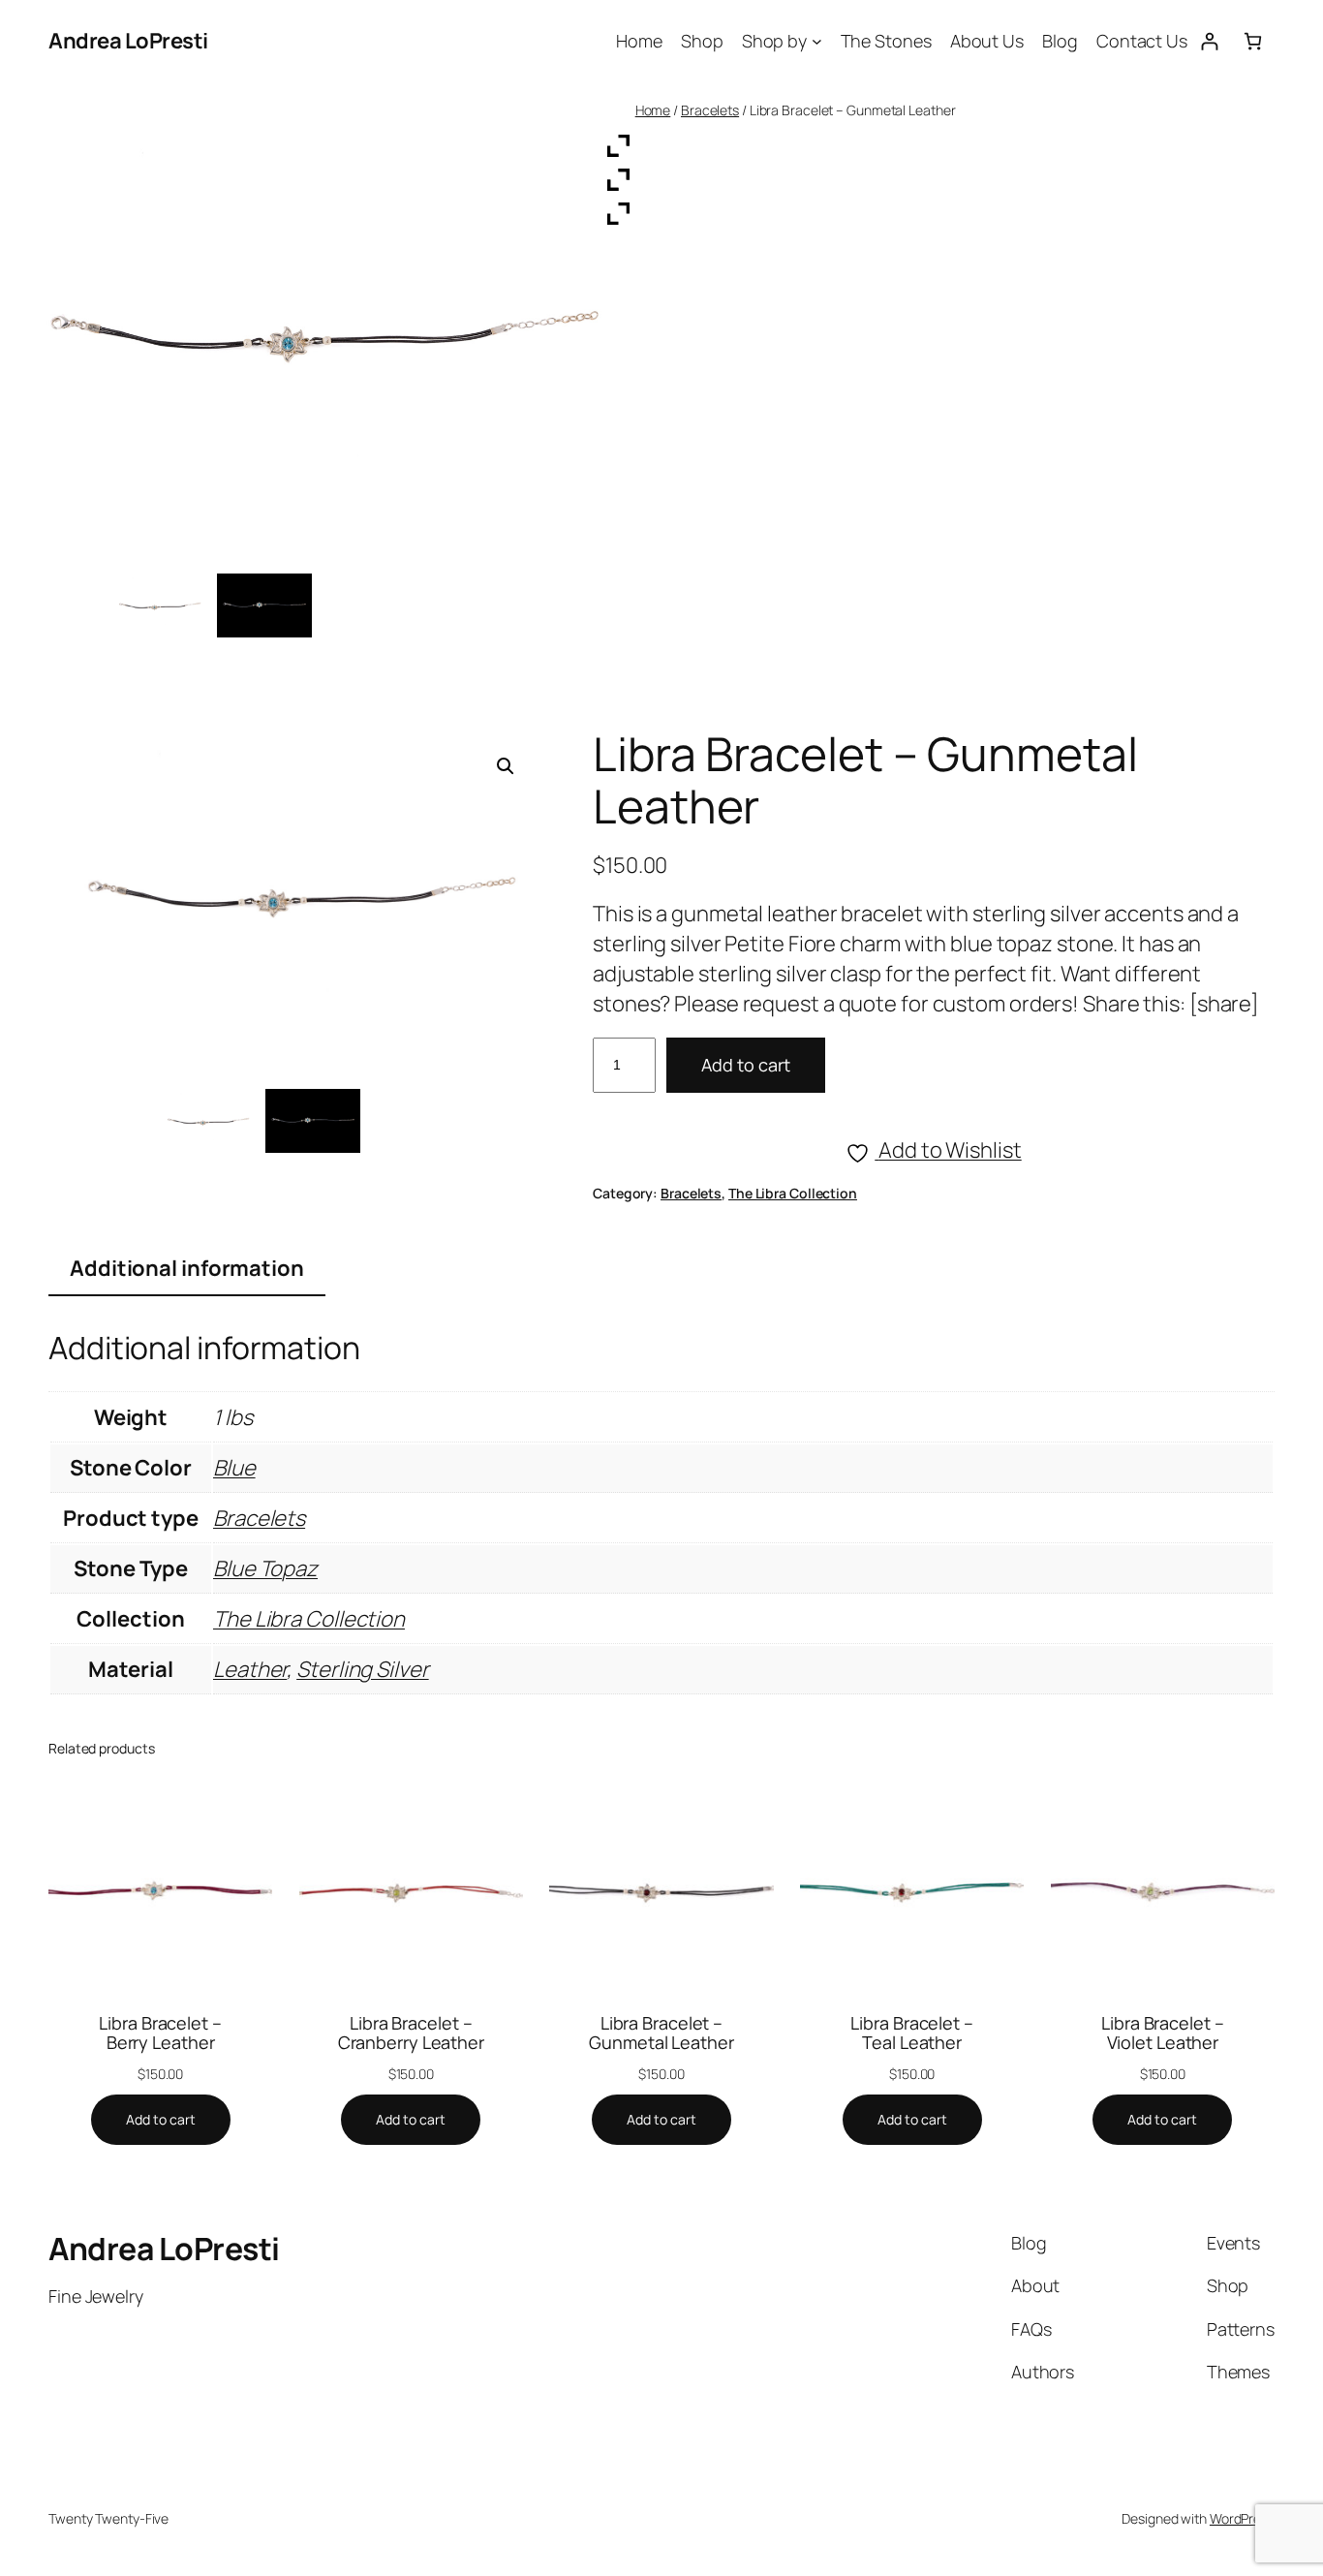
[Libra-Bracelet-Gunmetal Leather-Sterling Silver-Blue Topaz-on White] (207, 1121)
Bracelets (710, 110)
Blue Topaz (265, 1568)
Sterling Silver (363, 1669)
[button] (506, 766)
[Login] (1209, 41)
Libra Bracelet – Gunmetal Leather (661, 2033)
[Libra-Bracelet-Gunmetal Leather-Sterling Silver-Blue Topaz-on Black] (313, 1121)
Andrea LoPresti (128, 41)
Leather (250, 1669)
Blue (234, 1468)
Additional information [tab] (187, 1268)
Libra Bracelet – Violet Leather (1162, 2033)
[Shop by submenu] (817, 41)
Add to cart (746, 1065)
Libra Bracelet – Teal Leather (911, 2033)
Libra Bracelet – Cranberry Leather (411, 2033)
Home (653, 110)
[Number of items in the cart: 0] (1253, 41)
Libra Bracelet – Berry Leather (160, 2033)
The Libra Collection (793, 1193)
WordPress (1242, 2518)
